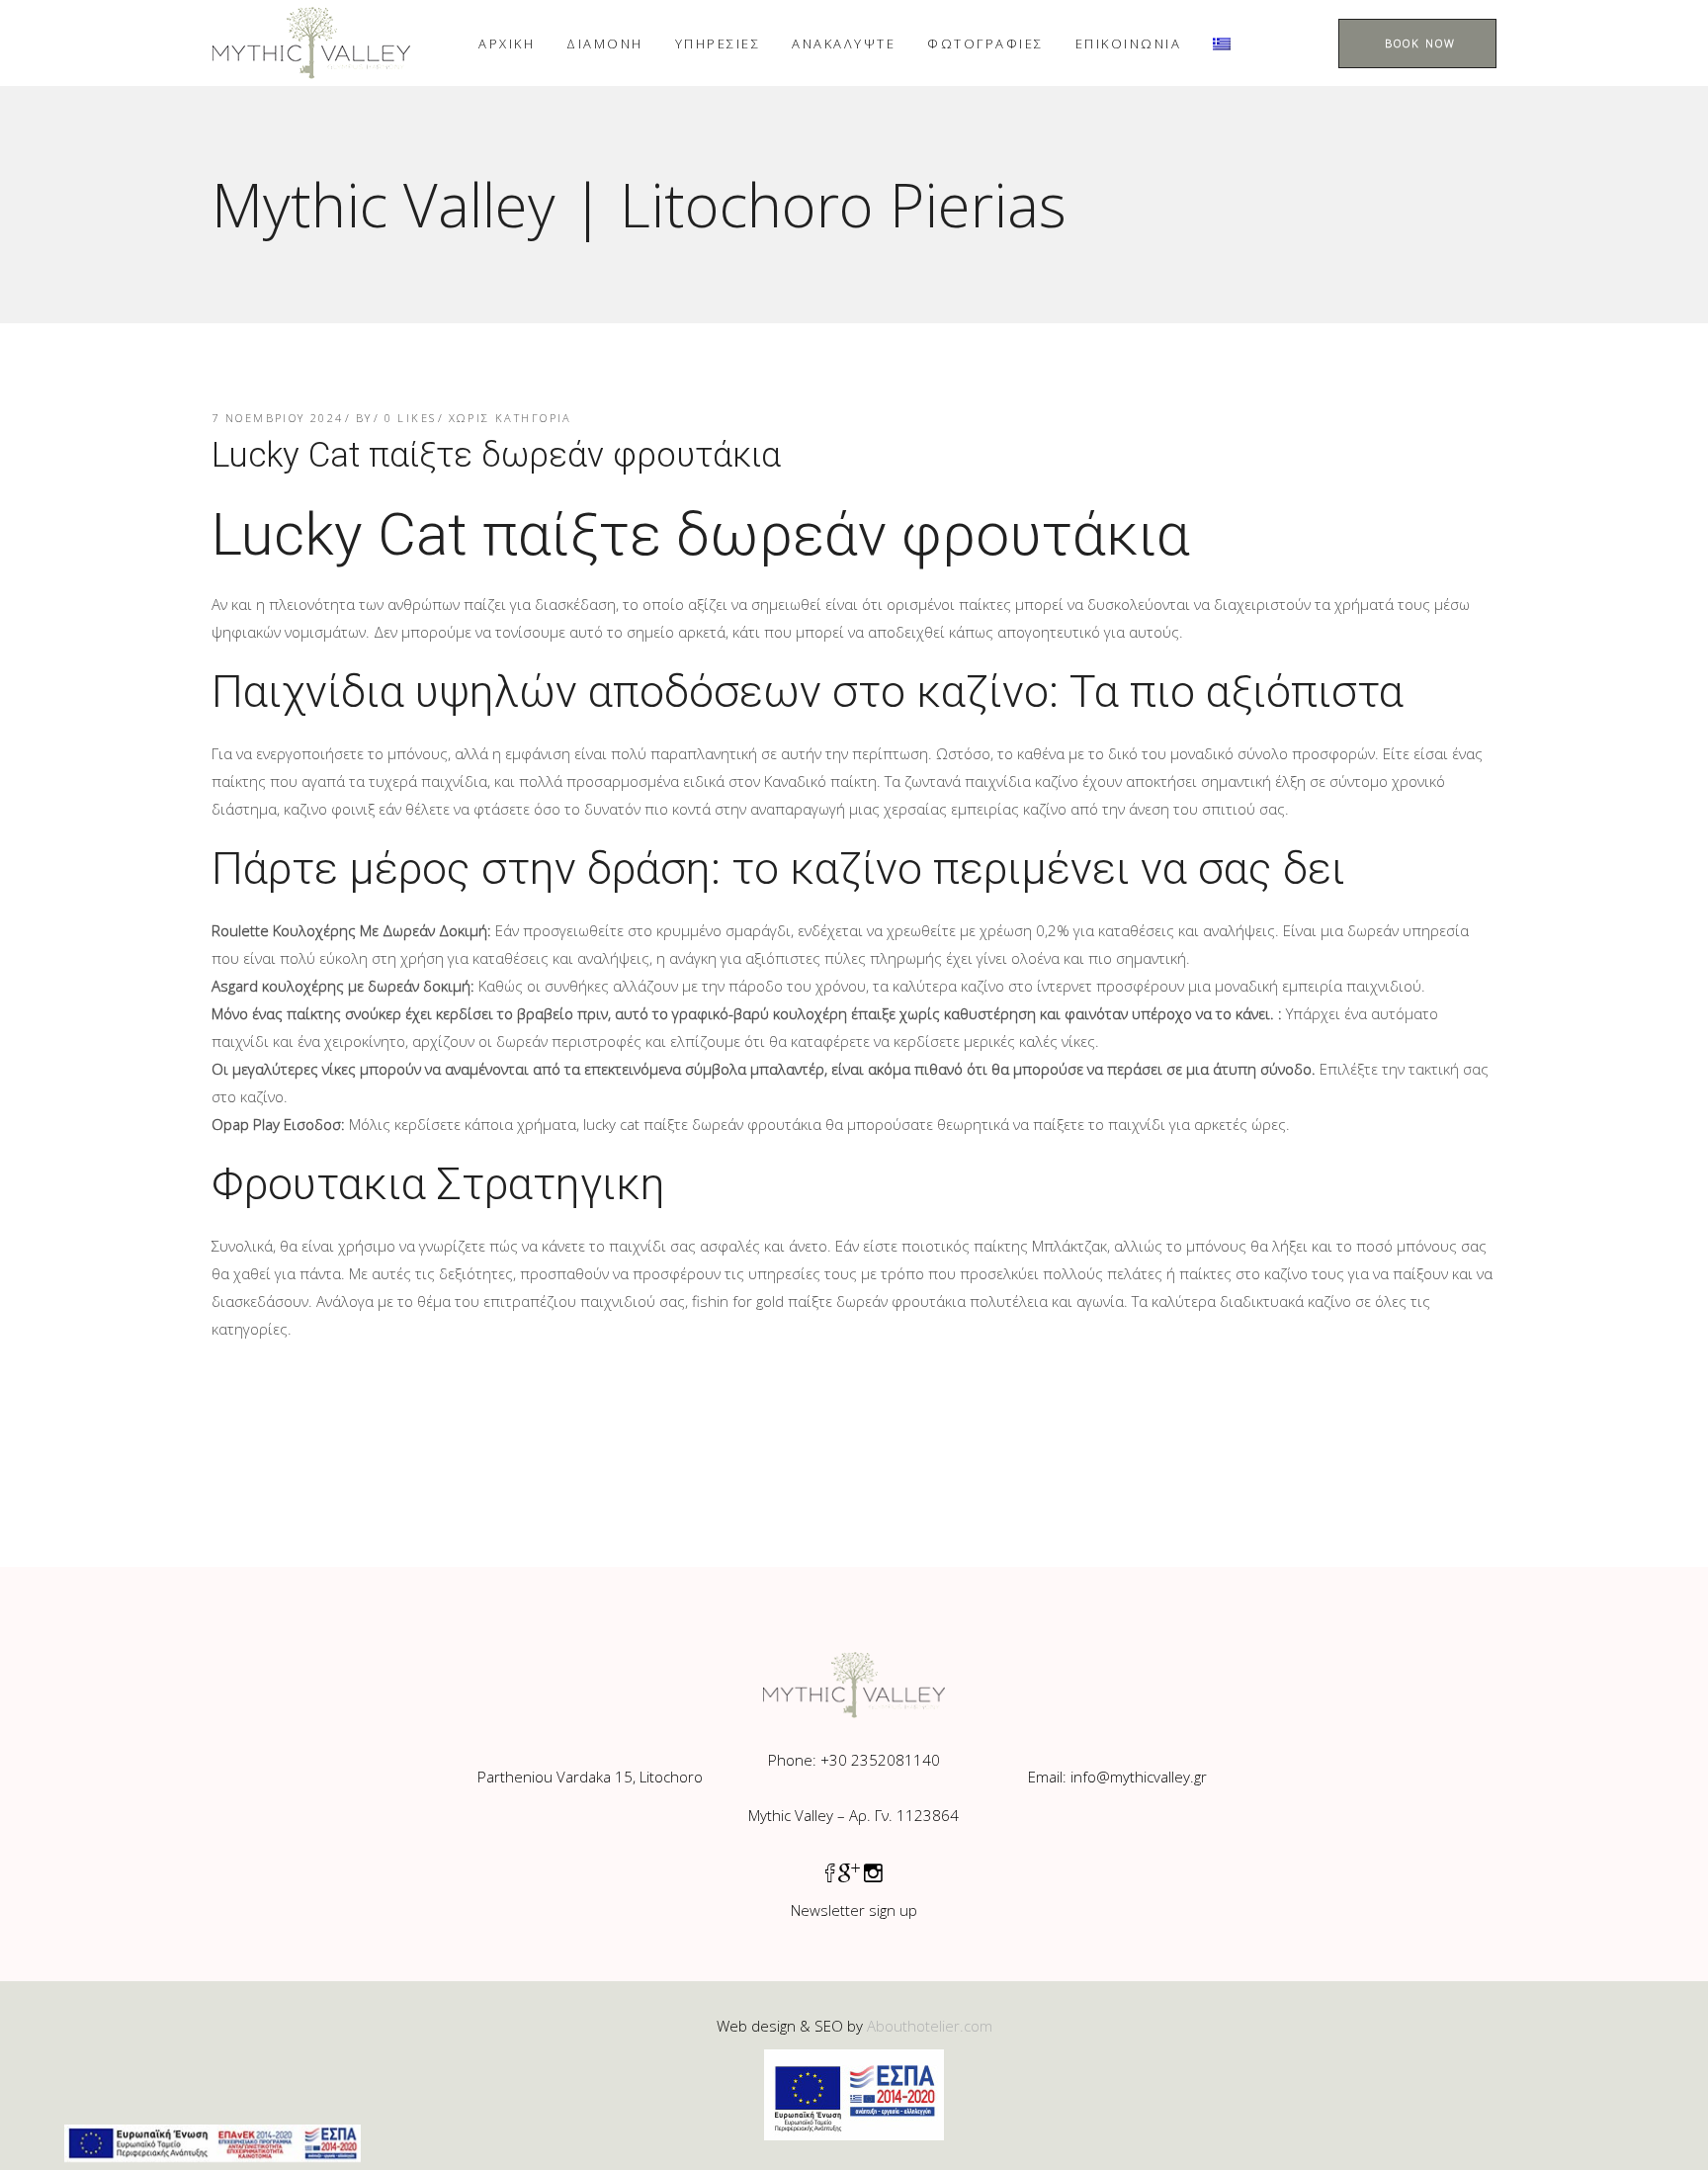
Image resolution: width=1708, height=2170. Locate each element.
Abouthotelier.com (930, 2026)
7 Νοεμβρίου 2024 (278, 418)
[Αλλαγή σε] (1222, 43)
